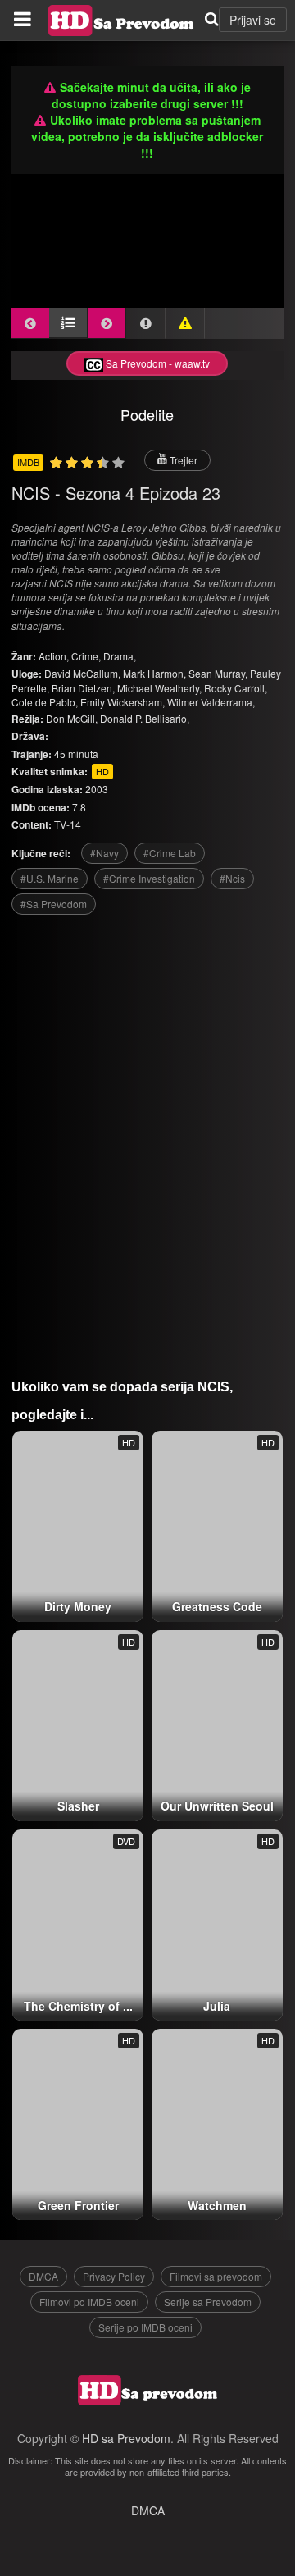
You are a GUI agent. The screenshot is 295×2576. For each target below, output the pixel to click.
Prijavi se (253, 20)
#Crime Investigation (149, 878)
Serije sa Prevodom (208, 2302)
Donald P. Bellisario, (145, 718)
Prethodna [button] (30, 323)
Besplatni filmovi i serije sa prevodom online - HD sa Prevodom (121, 21)
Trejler (182, 460)
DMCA (43, 2276)
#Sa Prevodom (54, 904)
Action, (55, 656)
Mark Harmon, (154, 673)
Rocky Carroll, (236, 688)
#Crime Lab (170, 853)
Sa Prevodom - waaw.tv (157, 363)
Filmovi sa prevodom (216, 2276)
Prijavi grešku (185, 323)
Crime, (87, 656)
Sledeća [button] (107, 323)
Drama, (120, 656)
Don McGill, (72, 718)
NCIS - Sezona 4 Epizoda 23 (116, 493)
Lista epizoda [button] (68, 322)
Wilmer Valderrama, (211, 702)
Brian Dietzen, (83, 688)
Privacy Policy (114, 2276)
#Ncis (232, 878)
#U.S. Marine (50, 878)
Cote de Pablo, (45, 702)
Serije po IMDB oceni (145, 2327)
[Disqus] (148, 1140)
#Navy (104, 853)
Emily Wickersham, (123, 702)
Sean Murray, (218, 673)
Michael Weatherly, (159, 688)
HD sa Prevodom (126, 2438)
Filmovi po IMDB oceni (89, 2302)
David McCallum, (82, 673)
